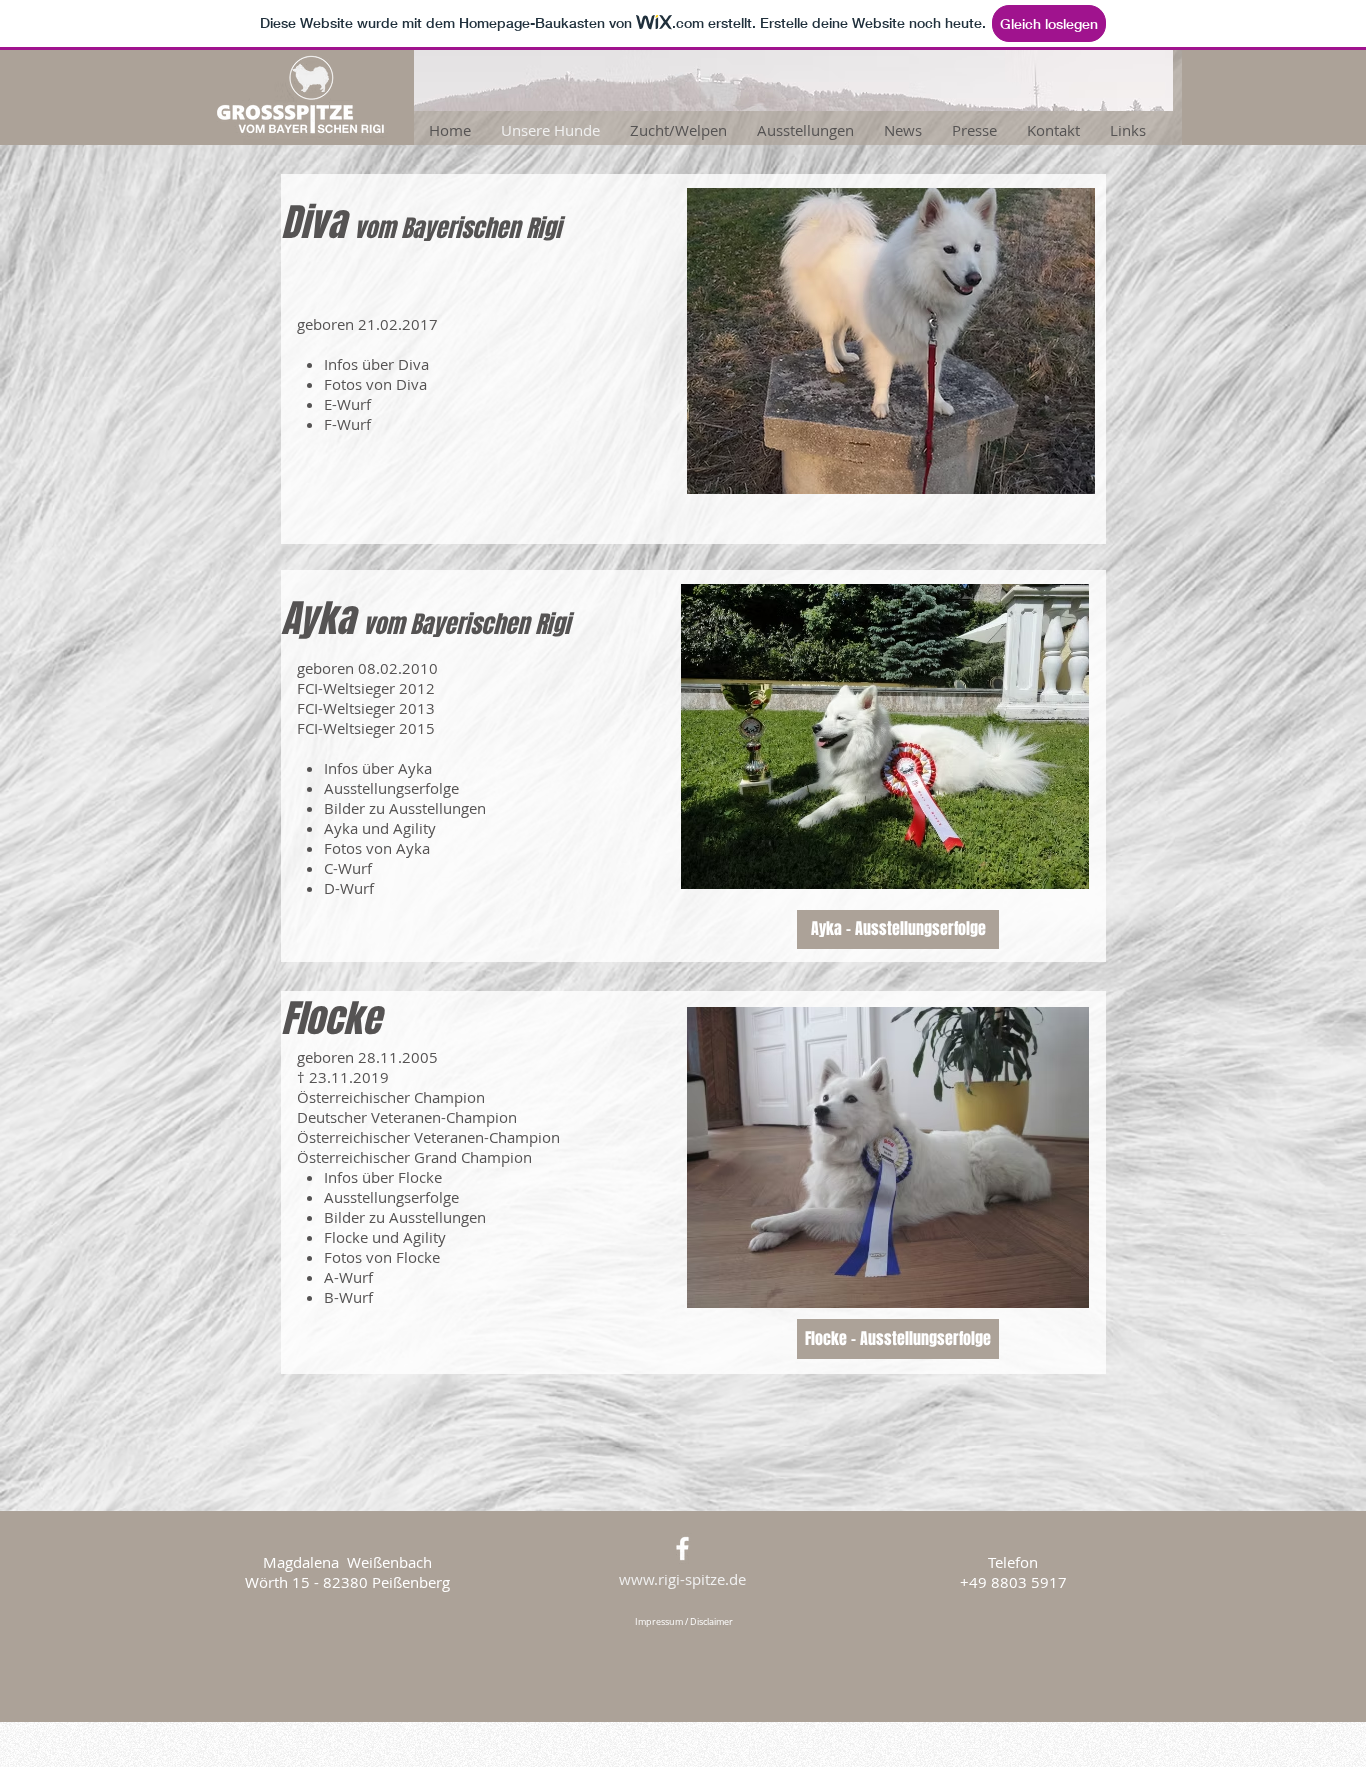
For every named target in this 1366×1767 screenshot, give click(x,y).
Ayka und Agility (380, 828)
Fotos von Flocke (382, 1257)
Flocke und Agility (385, 1237)
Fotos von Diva (375, 384)
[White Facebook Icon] (682, 1548)
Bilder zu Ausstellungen (405, 808)
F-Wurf (347, 424)
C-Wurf (348, 868)
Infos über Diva (376, 364)
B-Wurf (348, 1297)
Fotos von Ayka (377, 848)
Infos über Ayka (378, 768)
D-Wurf (349, 888)
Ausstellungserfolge (391, 788)
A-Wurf (348, 1277)
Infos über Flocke (383, 1177)
